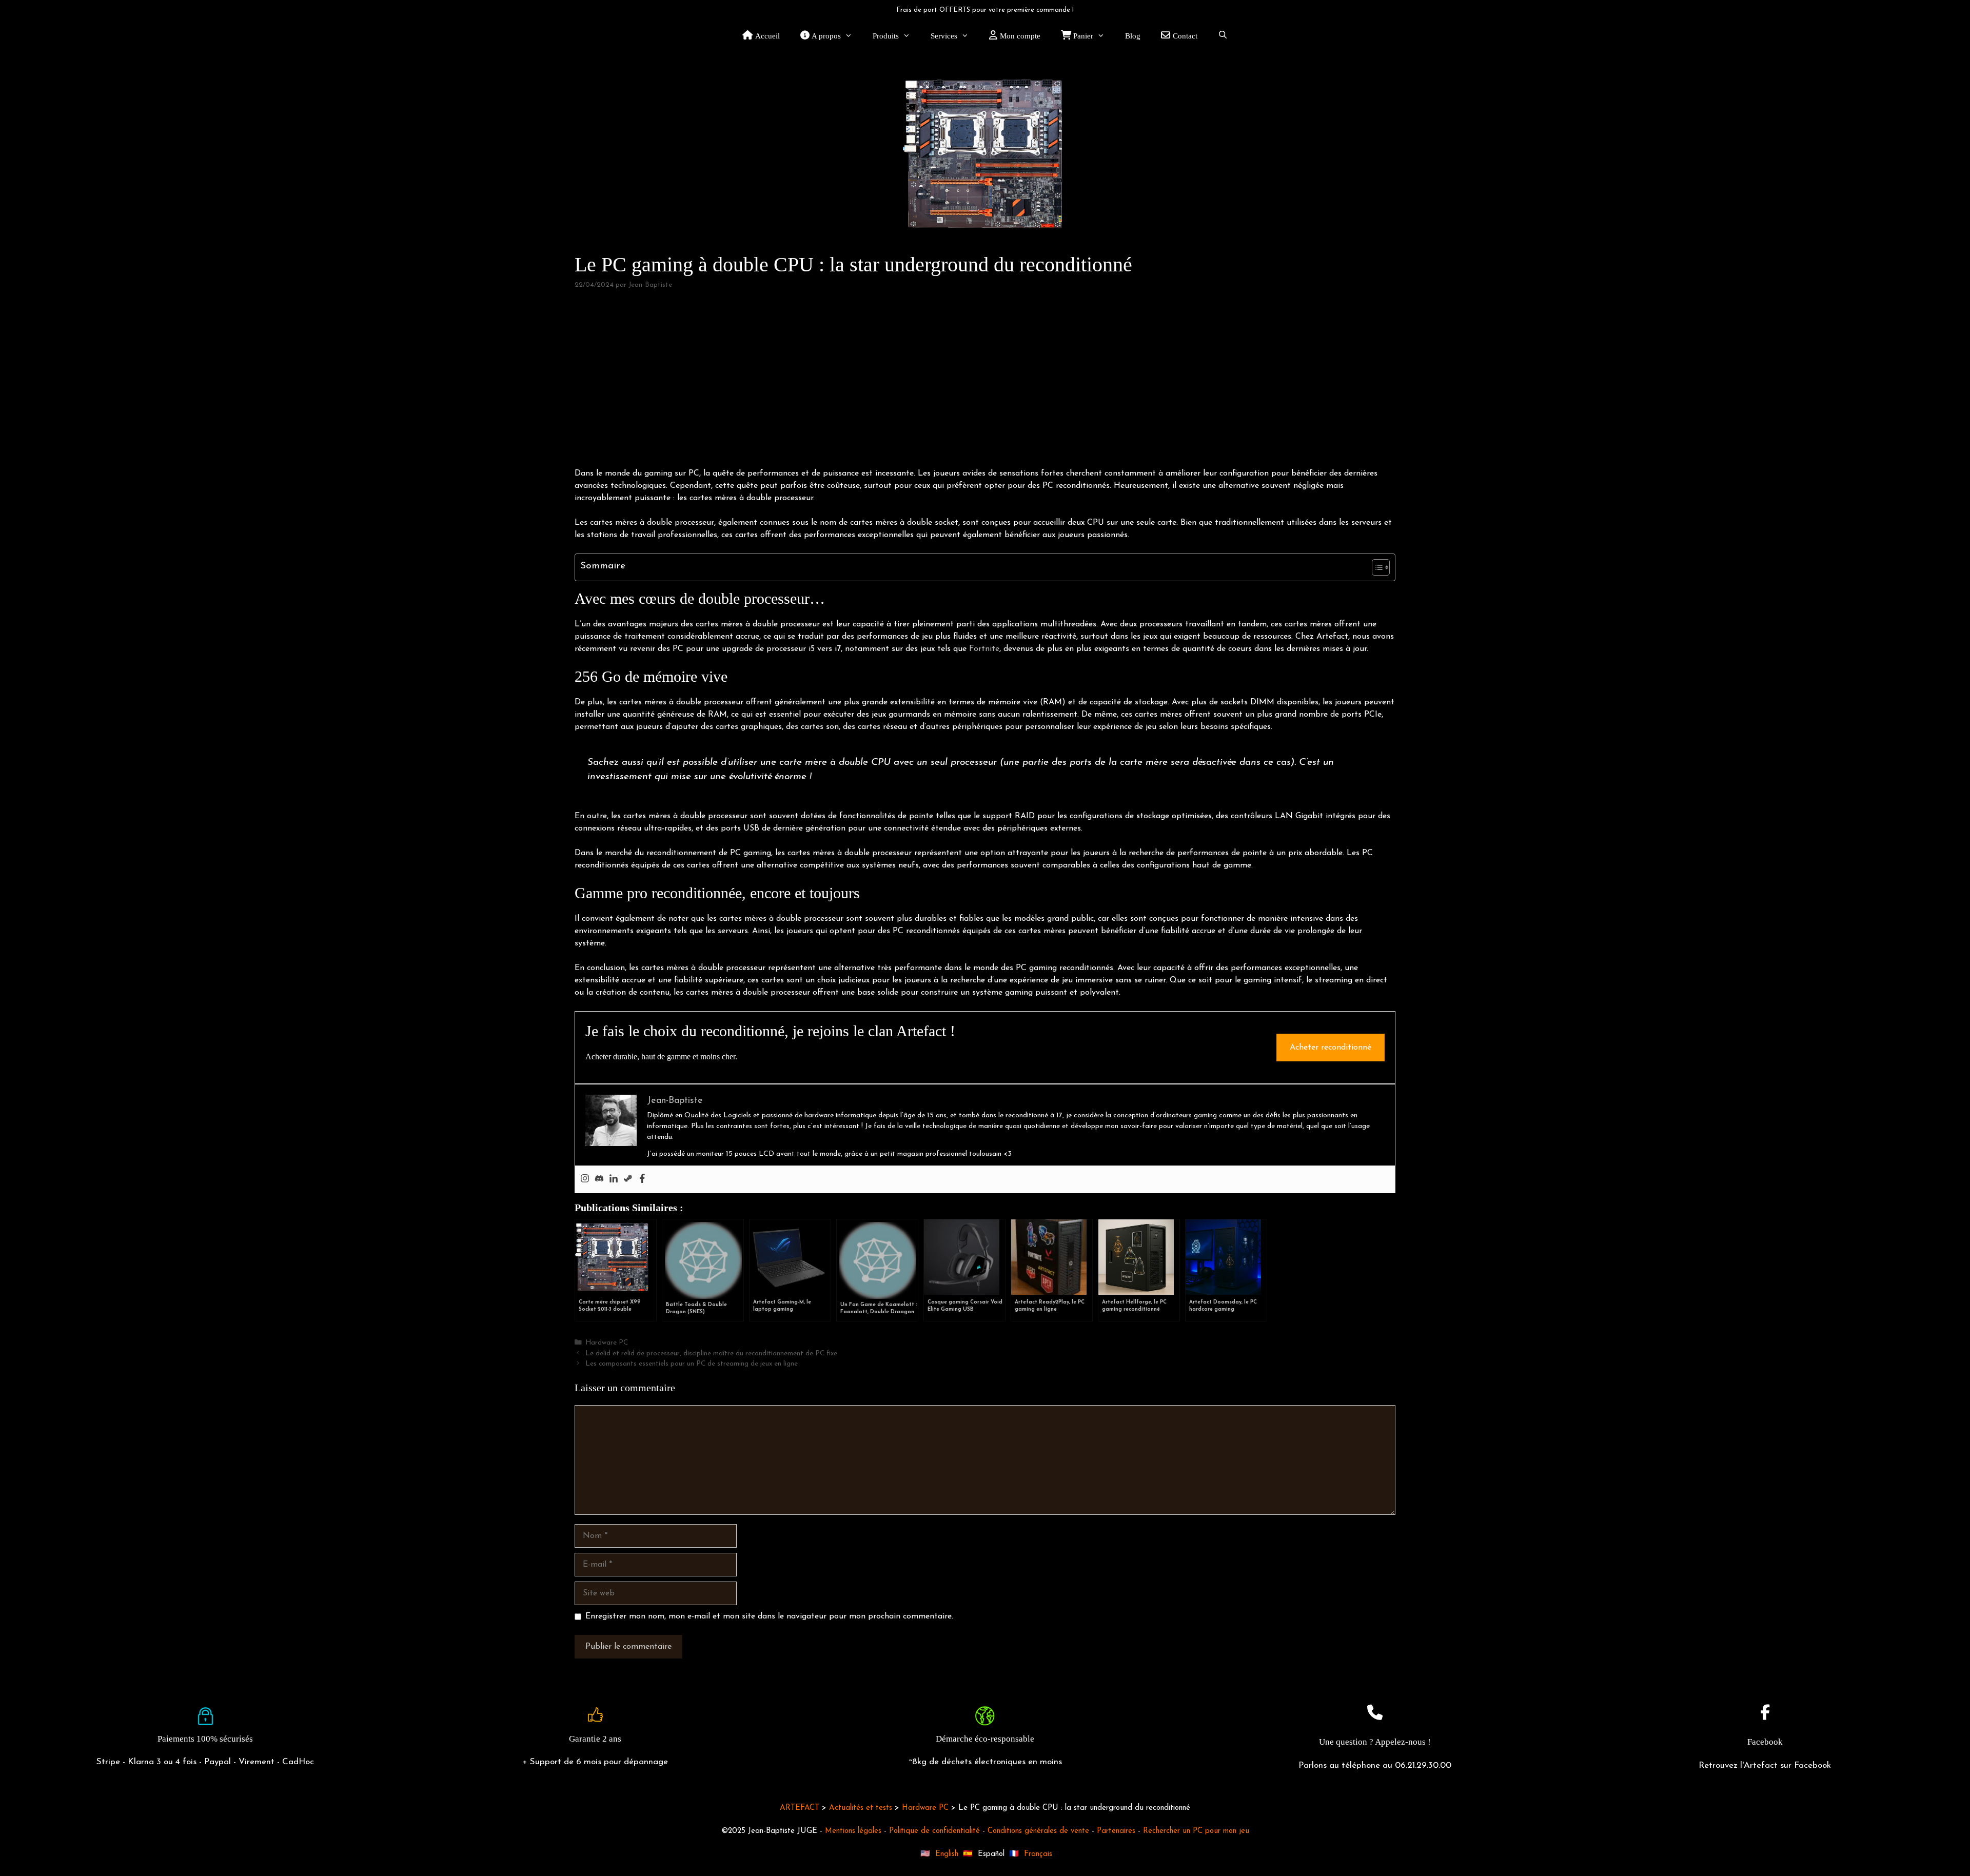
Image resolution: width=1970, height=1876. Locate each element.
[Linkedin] (614, 1179)
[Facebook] (642, 1179)
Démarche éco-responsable (985, 1739)
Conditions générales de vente (1038, 1831)
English (947, 1854)
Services (944, 36)
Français (1038, 1854)
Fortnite (984, 649)
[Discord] (599, 1179)
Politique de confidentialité (934, 1831)
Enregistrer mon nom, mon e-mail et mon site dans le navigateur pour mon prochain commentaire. (769, 1616)
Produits (886, 36)
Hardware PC (607, 1343)
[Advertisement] (985, 379)
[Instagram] (585, 1179)
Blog (1133, 36)
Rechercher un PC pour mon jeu (1196, 1831)
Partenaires (1116, 1831)
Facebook (1765, 1742)
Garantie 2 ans (595, 1739)
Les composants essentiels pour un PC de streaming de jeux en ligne (692, 1364)
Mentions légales (853, 1831)
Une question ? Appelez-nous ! (1375, 1742)
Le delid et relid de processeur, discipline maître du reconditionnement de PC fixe (711, 1354)
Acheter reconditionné (1331, 1048)
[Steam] (628, 1179)
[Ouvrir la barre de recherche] (1223, 36)
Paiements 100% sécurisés (205, 1739)
